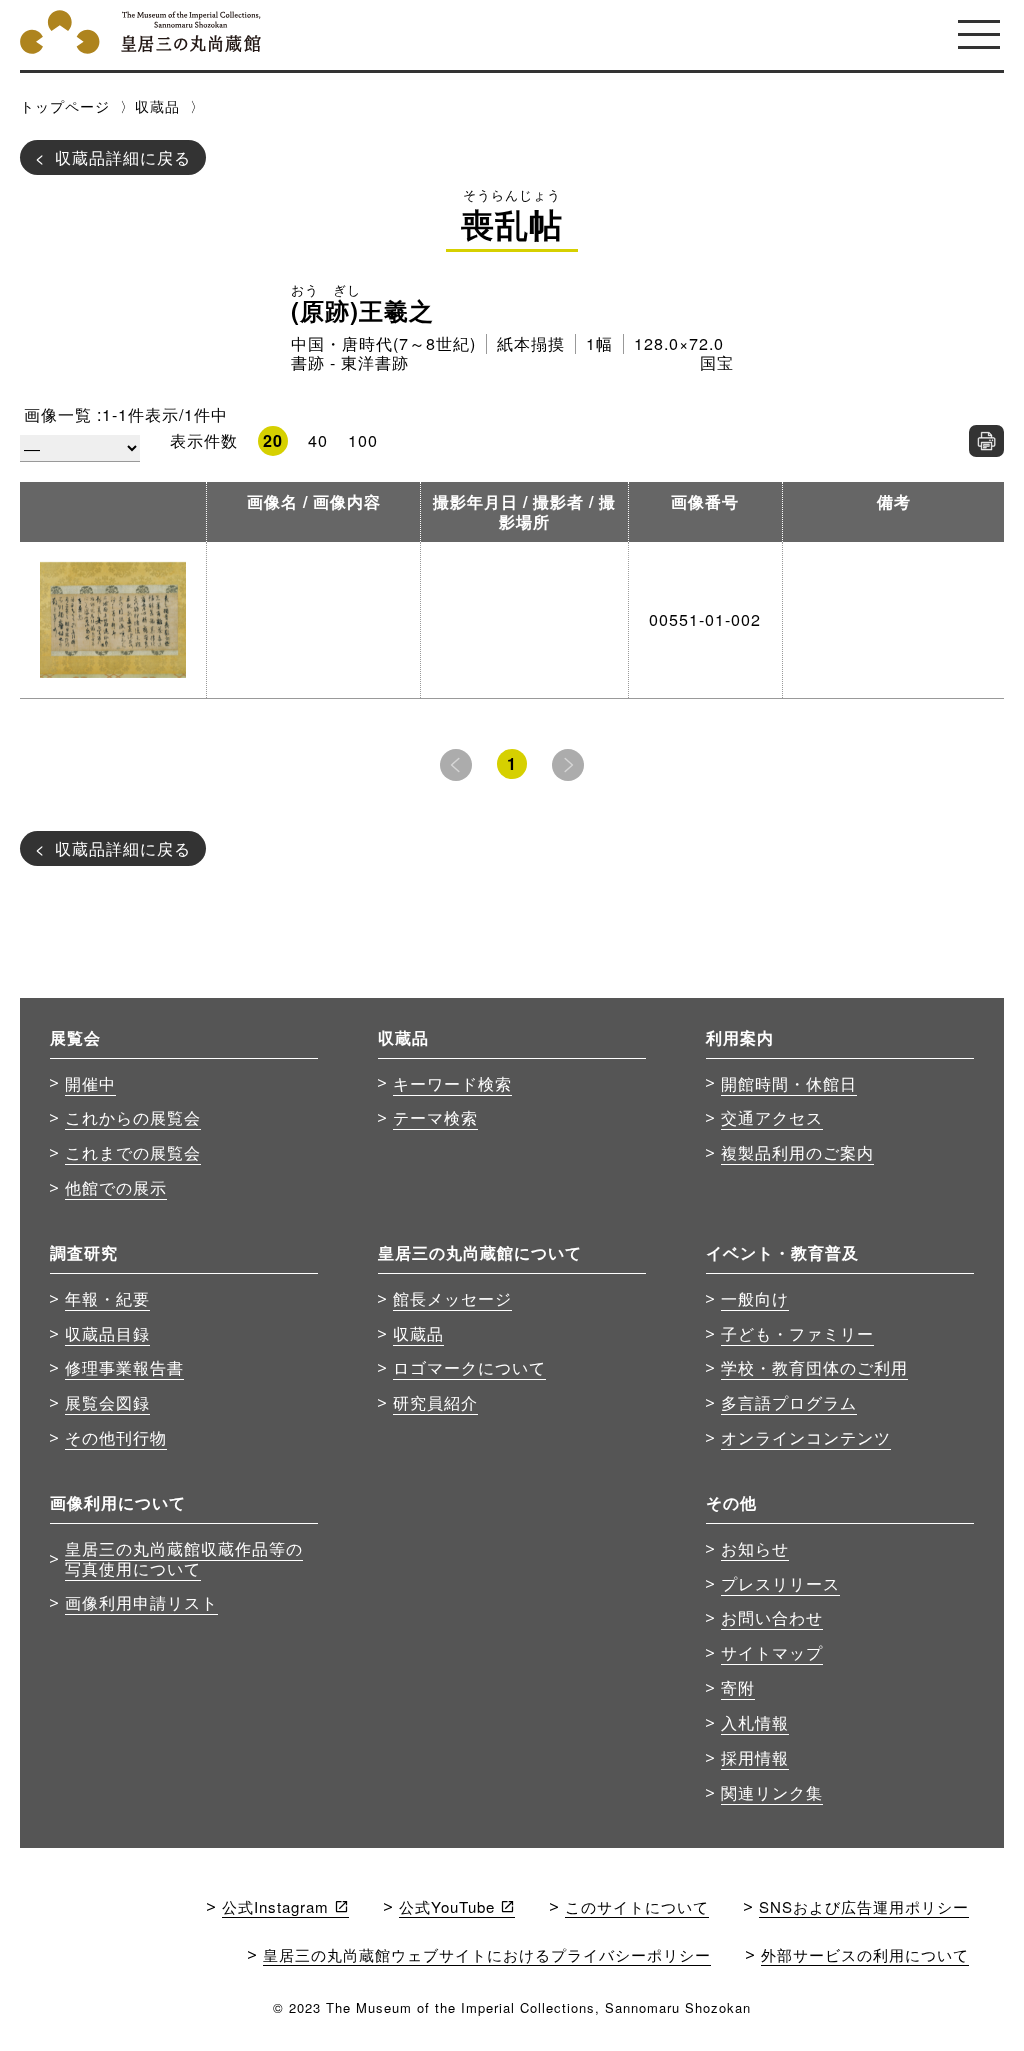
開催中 (90, 1083)
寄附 (738, 1687)
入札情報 (755, 1722)
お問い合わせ (772, 1617)
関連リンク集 (772, 1792)
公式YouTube (447, 1906)
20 (273, 440)
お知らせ (755, 1548)
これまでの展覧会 (133, 1152)
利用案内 (740, 1037)
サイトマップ (772, 1652)
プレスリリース (780, 1583)
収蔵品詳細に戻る (123, 157)
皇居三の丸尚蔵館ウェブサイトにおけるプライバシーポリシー (487, 1954)
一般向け (755, 1298)
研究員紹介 (435, 1402)
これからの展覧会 (133, 1117)
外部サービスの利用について (865, 1954)
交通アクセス (772, 1117)
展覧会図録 (107, 1402)
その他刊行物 (116, 1437)
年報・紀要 (107, 1298)
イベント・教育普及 (782, 1252)
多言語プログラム (789, 1402)
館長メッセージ (452, 1298)
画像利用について (118, 1502)
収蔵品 (157, 106)
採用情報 (755, 1757)
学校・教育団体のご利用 (814, 1367)
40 (318, 440)
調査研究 (84, 1252)
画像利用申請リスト (141, 1602)
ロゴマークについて (469, 1367)
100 (363, 440)
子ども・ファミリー (797, 1333)
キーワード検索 (452, 1083)
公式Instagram (275, 1906)
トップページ (65, 106)
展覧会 (75, 1037)
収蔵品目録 (107, 1333)
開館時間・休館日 (789, 1083)
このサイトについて (637, 1906)
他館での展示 (116, 1187)
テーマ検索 (435, 1117)
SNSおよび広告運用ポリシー (864, 1906)
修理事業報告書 (124, 1367)
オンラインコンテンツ (806, 1437)
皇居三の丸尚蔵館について (480, 1252)
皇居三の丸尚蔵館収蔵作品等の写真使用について (184, 1558)
